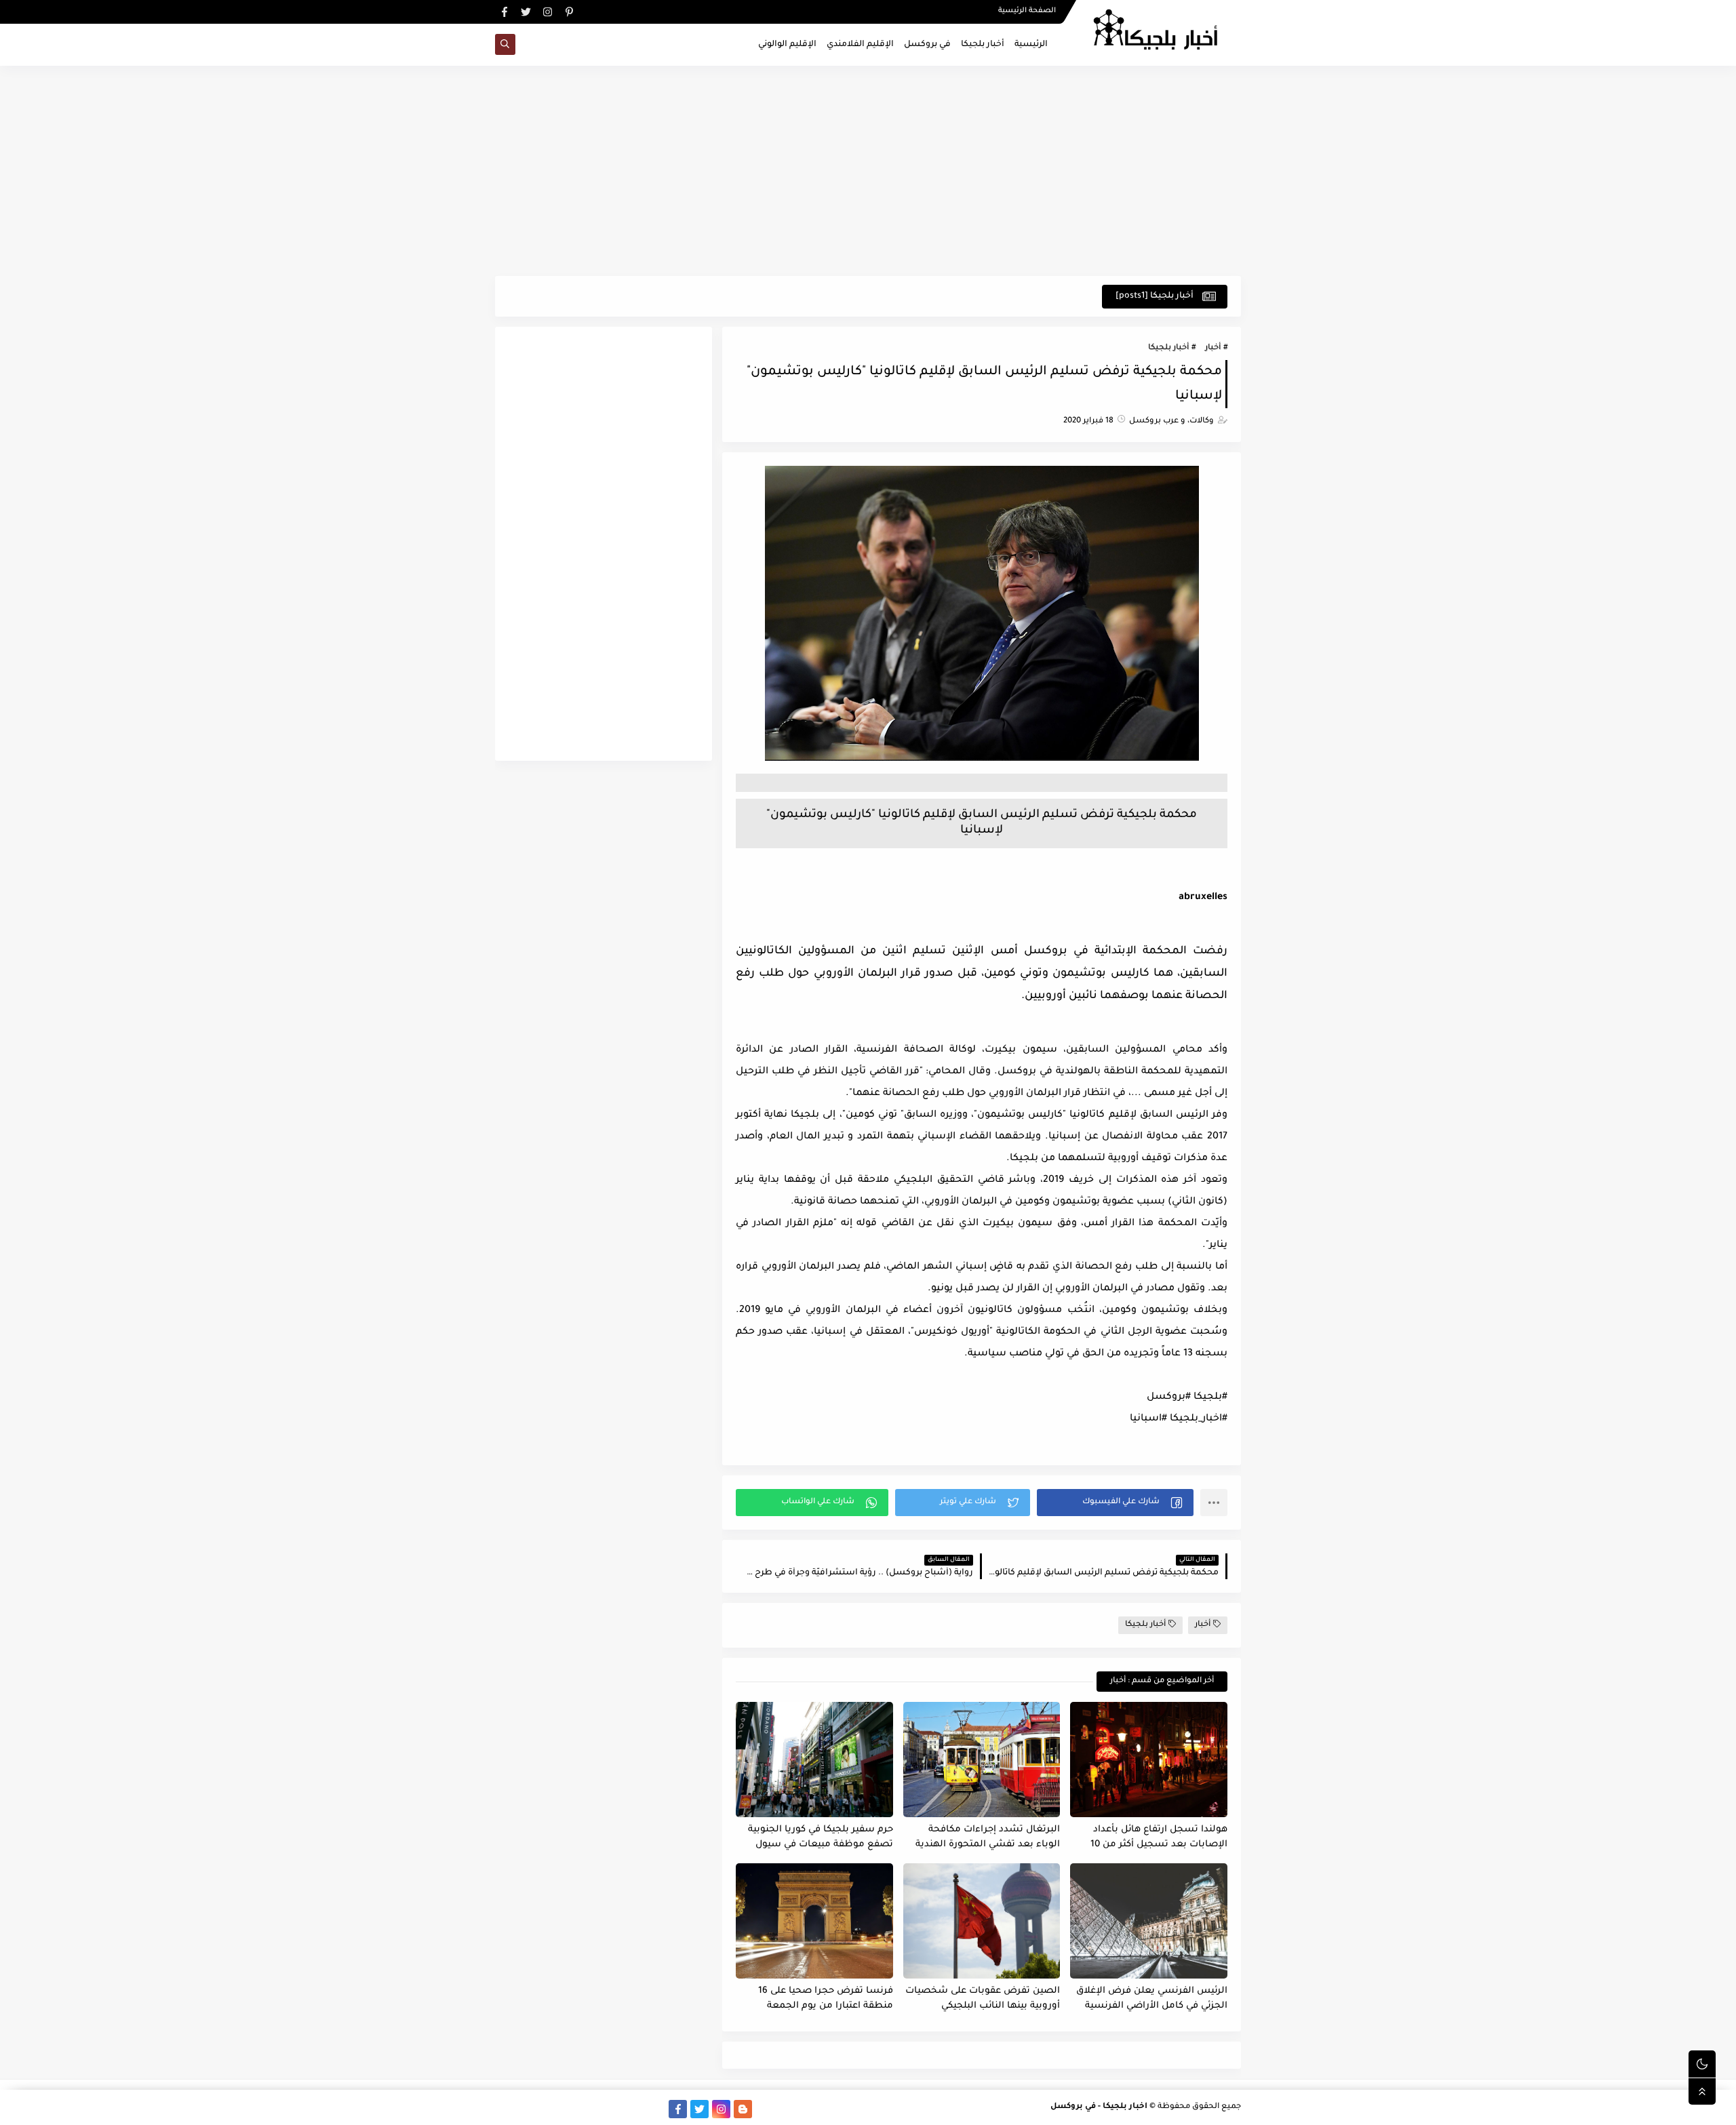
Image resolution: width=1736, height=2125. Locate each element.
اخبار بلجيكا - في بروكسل (1099, 2107)
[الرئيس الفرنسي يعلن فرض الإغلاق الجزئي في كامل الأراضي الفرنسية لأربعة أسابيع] (1149, 1921)
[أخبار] (569, 2109)
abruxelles (1203, 898)
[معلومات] (504, 2109)
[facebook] (504, 12)
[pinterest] (569, 12)
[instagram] (548, 12)
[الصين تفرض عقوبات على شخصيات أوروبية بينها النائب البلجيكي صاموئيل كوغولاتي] (982, 1921)
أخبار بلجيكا (983, 45)
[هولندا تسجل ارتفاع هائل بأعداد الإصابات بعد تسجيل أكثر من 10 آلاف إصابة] (1149, 1760)
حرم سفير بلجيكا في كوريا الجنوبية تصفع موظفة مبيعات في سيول (821, 1838)
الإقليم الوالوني (787, 45)
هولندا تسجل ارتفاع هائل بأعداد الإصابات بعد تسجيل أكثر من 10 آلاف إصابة (1159, 1838)
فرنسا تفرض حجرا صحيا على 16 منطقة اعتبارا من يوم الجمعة (826, 1999)
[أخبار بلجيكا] (656, 2109)
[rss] (765, 2109)
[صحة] (548, 2109)
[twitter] (526, 12)
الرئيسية (1031, 45)
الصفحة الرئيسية (1027, 11)
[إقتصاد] (526, 2109)
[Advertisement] (868, 171)
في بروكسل (927, 45)
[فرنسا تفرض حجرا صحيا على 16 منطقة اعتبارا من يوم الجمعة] (814, 1921)
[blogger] (743, 2109)
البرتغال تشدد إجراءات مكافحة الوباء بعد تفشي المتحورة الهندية (988, 1838)
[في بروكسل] (634, 2109)
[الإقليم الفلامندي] (613, 2109)
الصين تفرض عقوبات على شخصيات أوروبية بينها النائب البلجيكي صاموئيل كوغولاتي (983, 1999)
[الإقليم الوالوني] (591, 2109)
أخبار (1213, 348)
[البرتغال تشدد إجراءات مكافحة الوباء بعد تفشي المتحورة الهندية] (982, 1760)
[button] (1115, 1503)
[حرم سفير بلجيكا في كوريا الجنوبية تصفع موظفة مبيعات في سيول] (814, 1760)
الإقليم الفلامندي (860, 45)
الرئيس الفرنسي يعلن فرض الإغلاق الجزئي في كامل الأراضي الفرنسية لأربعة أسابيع (1152, 1999)
